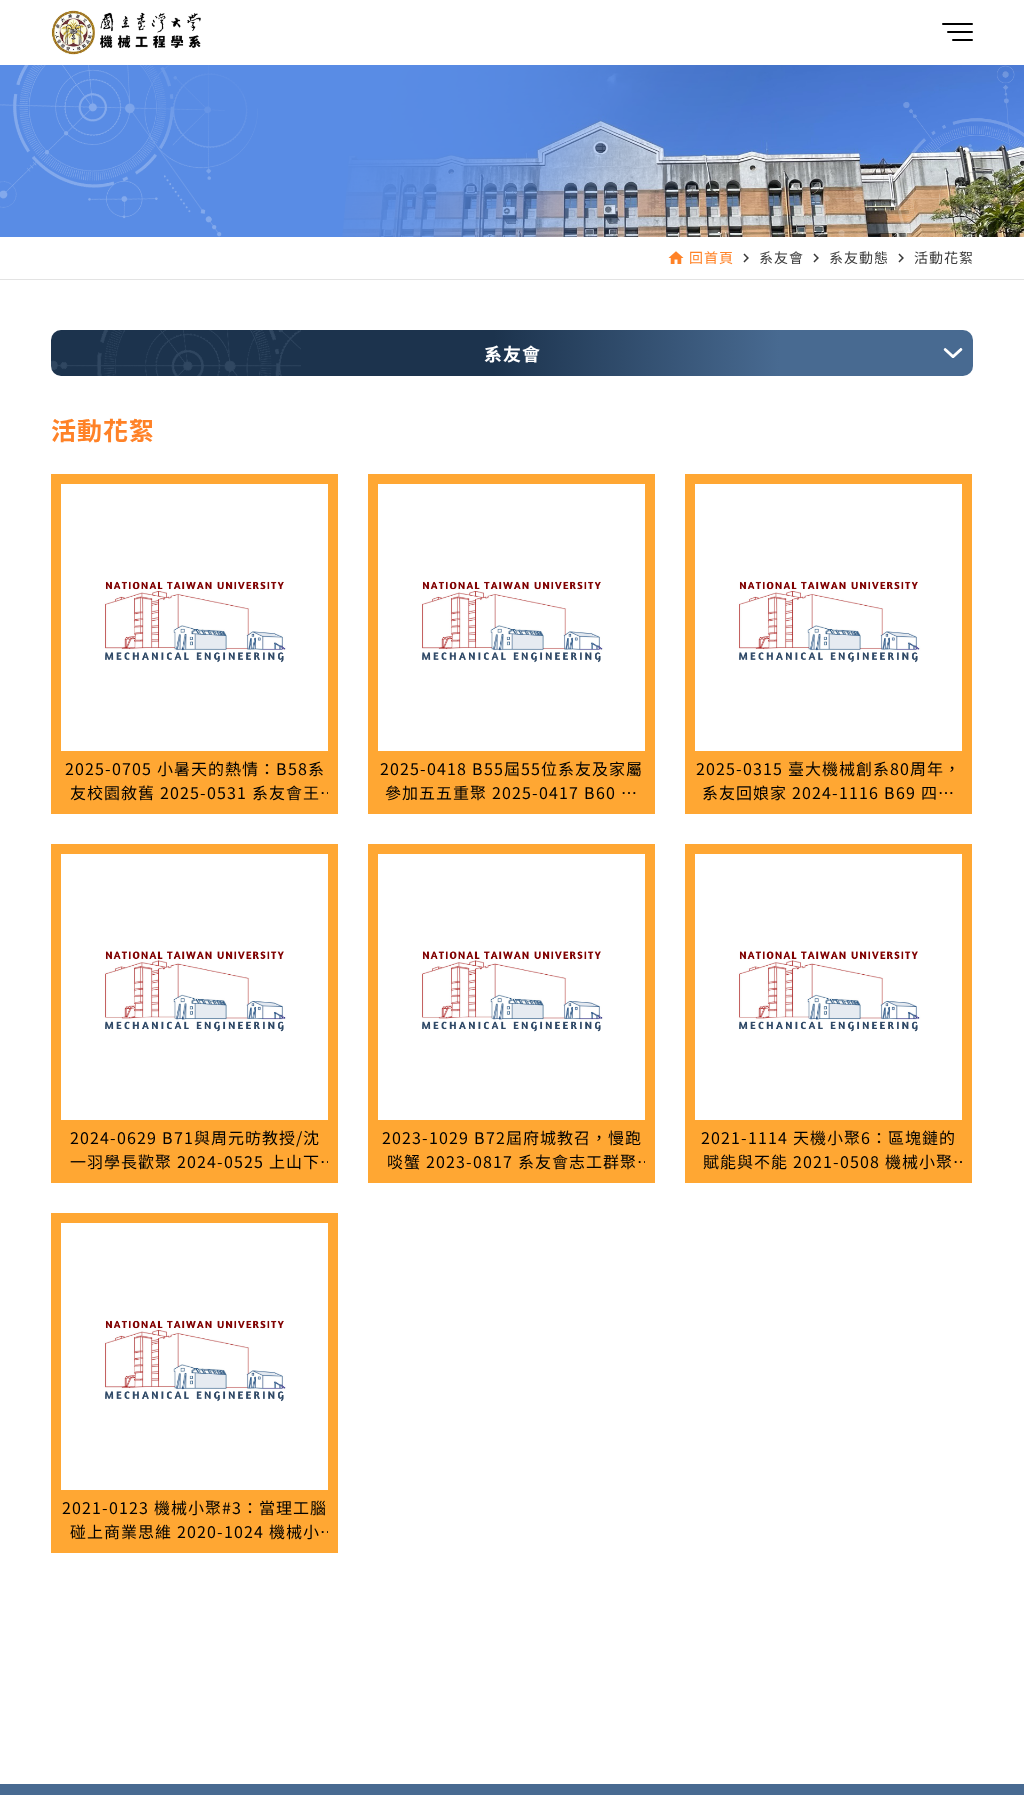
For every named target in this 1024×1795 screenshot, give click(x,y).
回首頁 (711, 257)
